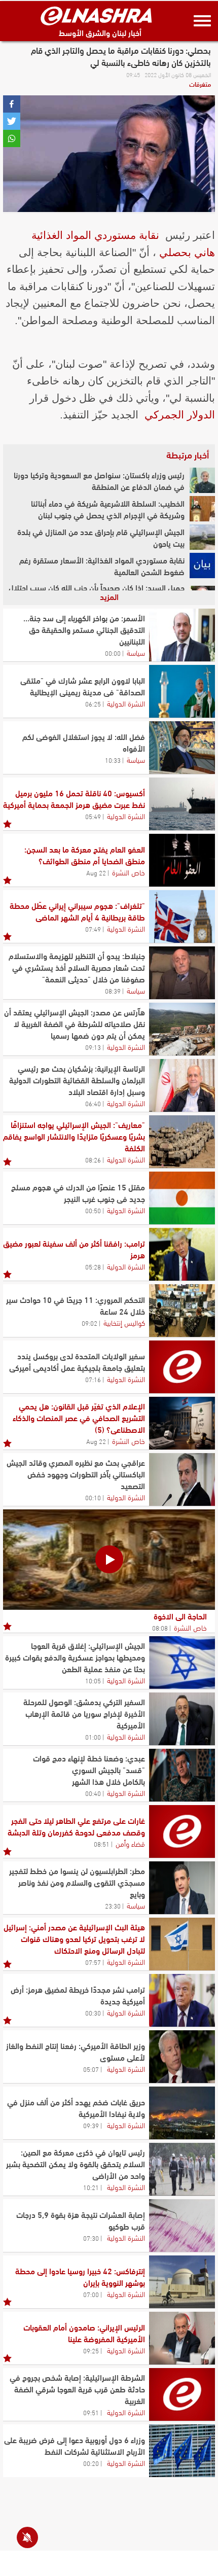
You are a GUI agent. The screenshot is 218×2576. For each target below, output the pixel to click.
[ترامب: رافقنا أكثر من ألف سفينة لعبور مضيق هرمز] (182, 1254)
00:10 (93, 1497)
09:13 (93, 1047)
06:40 (93, 1103)
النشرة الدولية (126, 703)
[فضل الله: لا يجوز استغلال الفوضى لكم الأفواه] (182, 748)
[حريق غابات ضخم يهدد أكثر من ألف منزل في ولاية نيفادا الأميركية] (182, 2113)
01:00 (93, 1737)
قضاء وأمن (130, 1843)
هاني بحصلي (187, 252)
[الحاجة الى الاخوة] (109, 1560)
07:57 (93, 1962)
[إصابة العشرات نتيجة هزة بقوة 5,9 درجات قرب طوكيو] (182, 2226)
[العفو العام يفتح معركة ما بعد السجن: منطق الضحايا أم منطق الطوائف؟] (182, 860)
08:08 (160, 1628)
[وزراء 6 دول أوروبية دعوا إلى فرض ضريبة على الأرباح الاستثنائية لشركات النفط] (182, 2451)
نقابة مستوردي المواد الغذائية (95, 235)
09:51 (91, 2412)
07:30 (91, 2238)
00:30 (93, 2013)
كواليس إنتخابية (124, 1322)
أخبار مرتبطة (188, 454)
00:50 (93, 1210)
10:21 (91, 2187)
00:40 (93, 1793)
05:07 (91, 2069)
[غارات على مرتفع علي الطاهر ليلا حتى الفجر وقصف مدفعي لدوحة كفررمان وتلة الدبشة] (182, 1831)
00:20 (91, 2463)
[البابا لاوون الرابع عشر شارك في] (182, 691)
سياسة (136, 652)
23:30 (113, 1905)
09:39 (91, 2125)
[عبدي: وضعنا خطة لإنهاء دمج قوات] (182, 1775)
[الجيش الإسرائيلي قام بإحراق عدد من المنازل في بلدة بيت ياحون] (202, 537)
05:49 (93, 816)
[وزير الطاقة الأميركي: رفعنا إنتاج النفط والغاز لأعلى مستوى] (182, 2057)
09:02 (89, 1323)
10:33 (113, 760)
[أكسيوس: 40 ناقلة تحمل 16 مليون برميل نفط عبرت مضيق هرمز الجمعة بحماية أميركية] (182, 804)
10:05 (93, 1680)
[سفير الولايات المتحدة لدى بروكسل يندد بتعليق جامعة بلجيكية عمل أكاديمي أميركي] (182, 1367)
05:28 (93, 1266)
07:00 (91, 2294)
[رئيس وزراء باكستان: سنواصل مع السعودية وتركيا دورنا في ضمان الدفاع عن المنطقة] (202, 480)
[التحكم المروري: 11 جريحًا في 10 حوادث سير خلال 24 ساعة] (182, 1311)
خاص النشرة (129, 872)
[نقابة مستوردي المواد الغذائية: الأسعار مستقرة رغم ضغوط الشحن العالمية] (202, 566)
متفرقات (200, 84)
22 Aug (96, 872)
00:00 (113, 653)
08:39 (113, 991)
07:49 (93, 929)
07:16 (93, 1379)
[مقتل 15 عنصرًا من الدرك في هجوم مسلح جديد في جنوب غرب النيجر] (182, 1198)
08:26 (93, 1159)
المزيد (109, 596)
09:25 (91, 2350)
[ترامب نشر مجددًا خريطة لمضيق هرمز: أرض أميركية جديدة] (182, 2000)
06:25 (93, 703)
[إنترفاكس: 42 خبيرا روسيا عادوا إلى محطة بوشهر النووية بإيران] (182, 2282)
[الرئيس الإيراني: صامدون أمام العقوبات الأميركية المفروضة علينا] (182, 2338)
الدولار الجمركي (180, 415)
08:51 (102, 1844)
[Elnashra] (96, 16)
